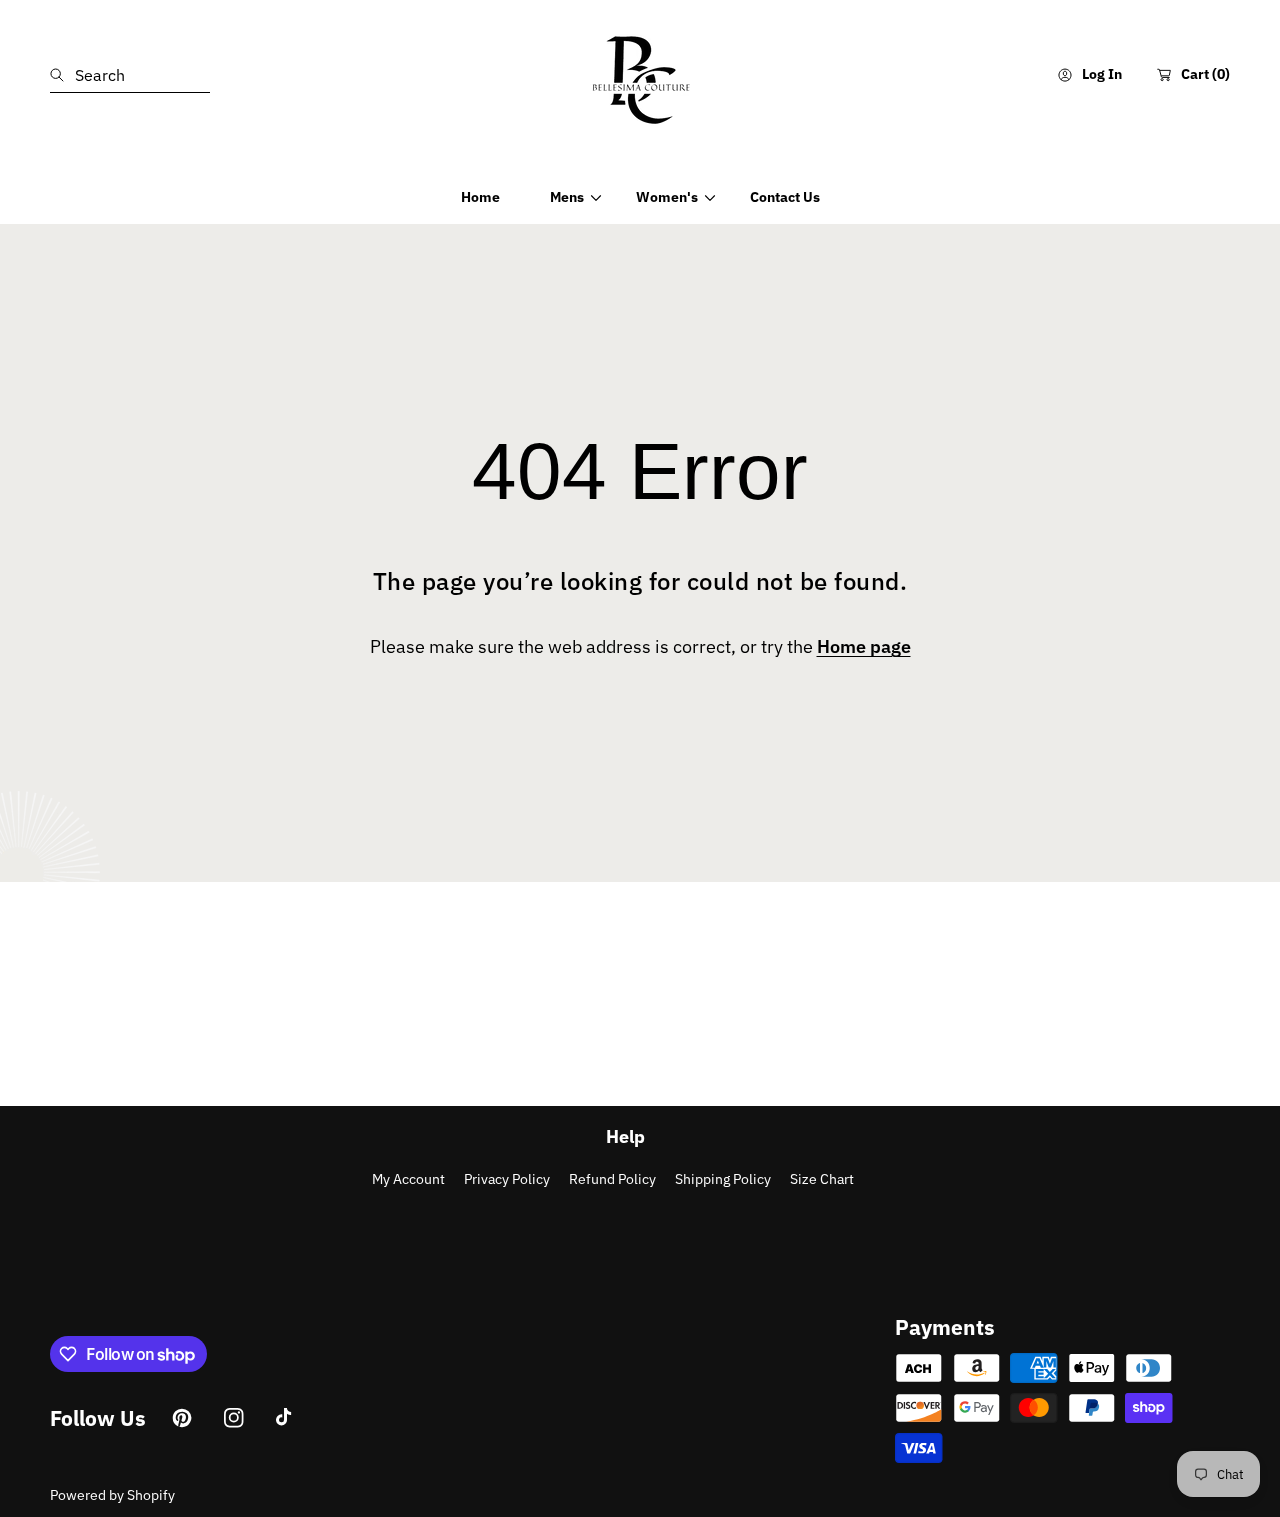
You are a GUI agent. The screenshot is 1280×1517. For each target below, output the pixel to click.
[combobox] (130, 75)
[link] (568, 197)
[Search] (62, 75)
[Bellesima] (640, 75)
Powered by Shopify (112, 1495)
